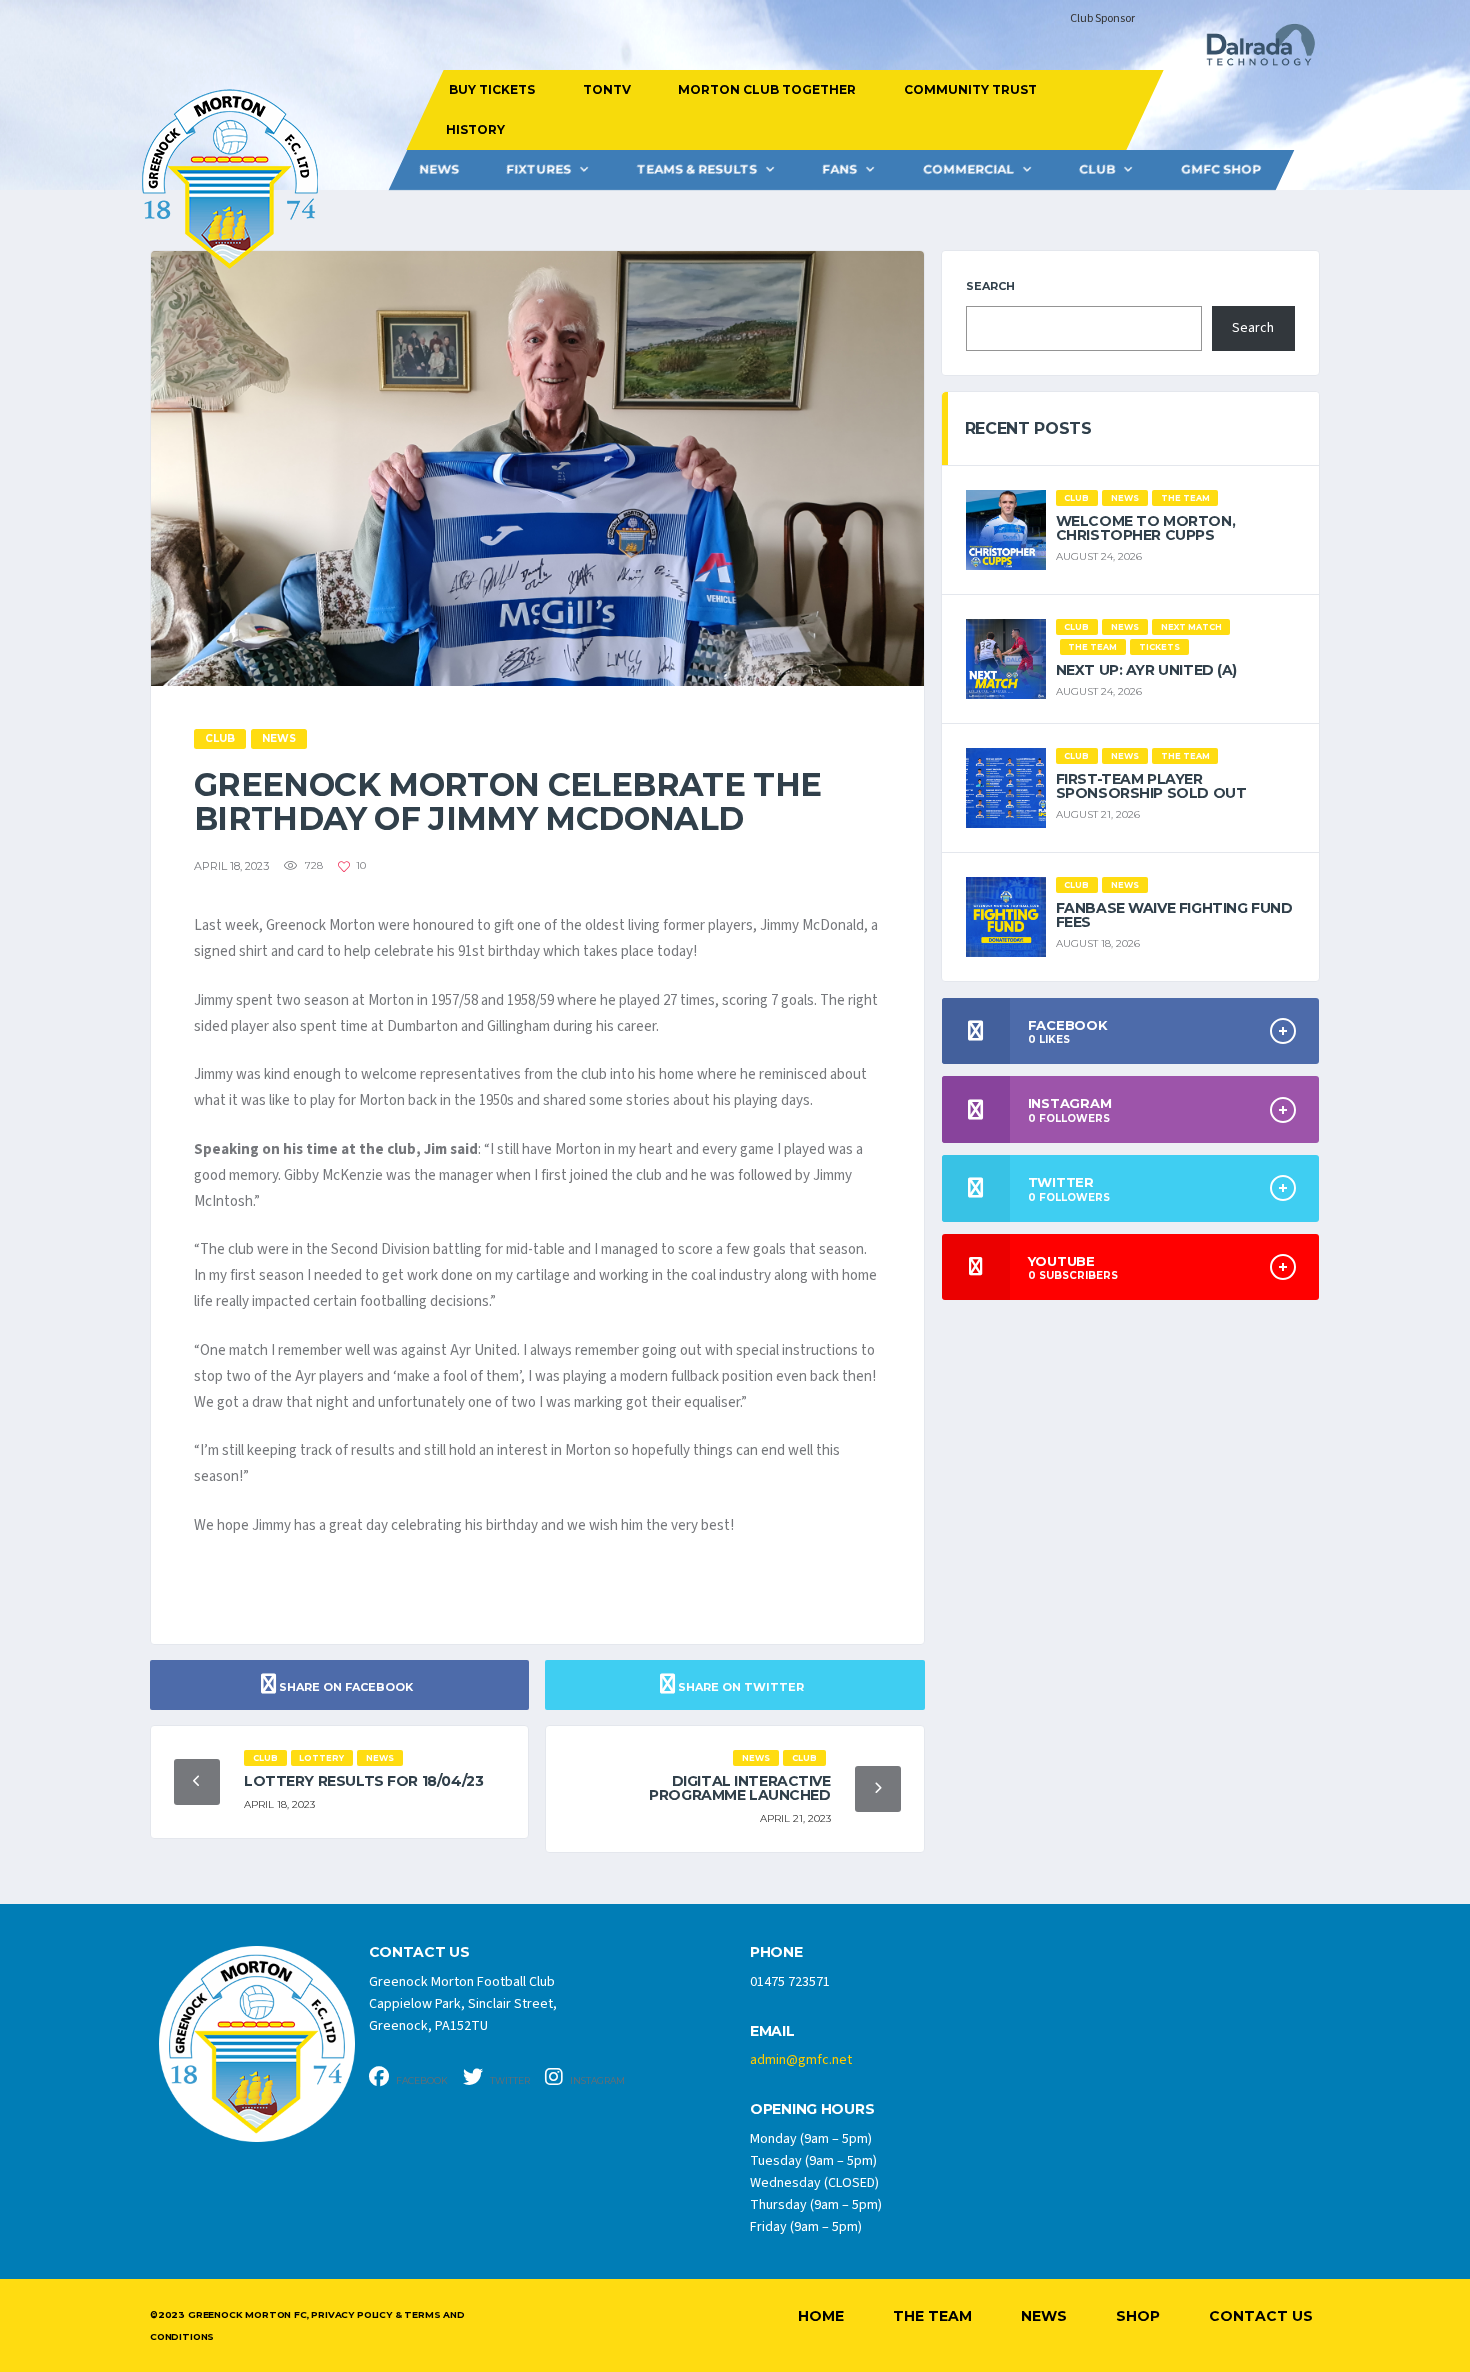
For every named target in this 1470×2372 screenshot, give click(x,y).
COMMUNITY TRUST (969, 89)
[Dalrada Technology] (1252, 50)
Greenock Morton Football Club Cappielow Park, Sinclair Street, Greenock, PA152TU (463, 2004)
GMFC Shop (1221, 169)
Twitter (509, 2080)
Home (821, 2316)
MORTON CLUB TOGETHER (767, 89)
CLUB (1097, 169)
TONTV (606, 89)
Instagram (596, 2080)
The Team (932, 2316)
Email (772, 2031)
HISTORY (474, 129)
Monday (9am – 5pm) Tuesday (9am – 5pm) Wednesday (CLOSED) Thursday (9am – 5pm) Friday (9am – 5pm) (816, 2183)
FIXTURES (538, 169)
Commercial (968, 169)
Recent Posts (1028, 428)
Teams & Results (697, 169)
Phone (776, 1952)
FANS (839, 169)
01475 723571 (790, 1982)
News (439, 169)
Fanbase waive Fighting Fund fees (1174, 915)
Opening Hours (812, 2109)
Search (990, 286)
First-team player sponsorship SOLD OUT (1151, 786)
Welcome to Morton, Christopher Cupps (1145, 528)
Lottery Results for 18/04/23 (363, 1781)
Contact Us (1261, 2316)
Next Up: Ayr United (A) (1146, 670)
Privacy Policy (351, 2314)
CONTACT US (419, 1952)
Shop (1138, 2316)
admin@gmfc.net (801, 2060)
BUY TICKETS (492, 89)
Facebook (421, 2080)
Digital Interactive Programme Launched (739, 1788)
